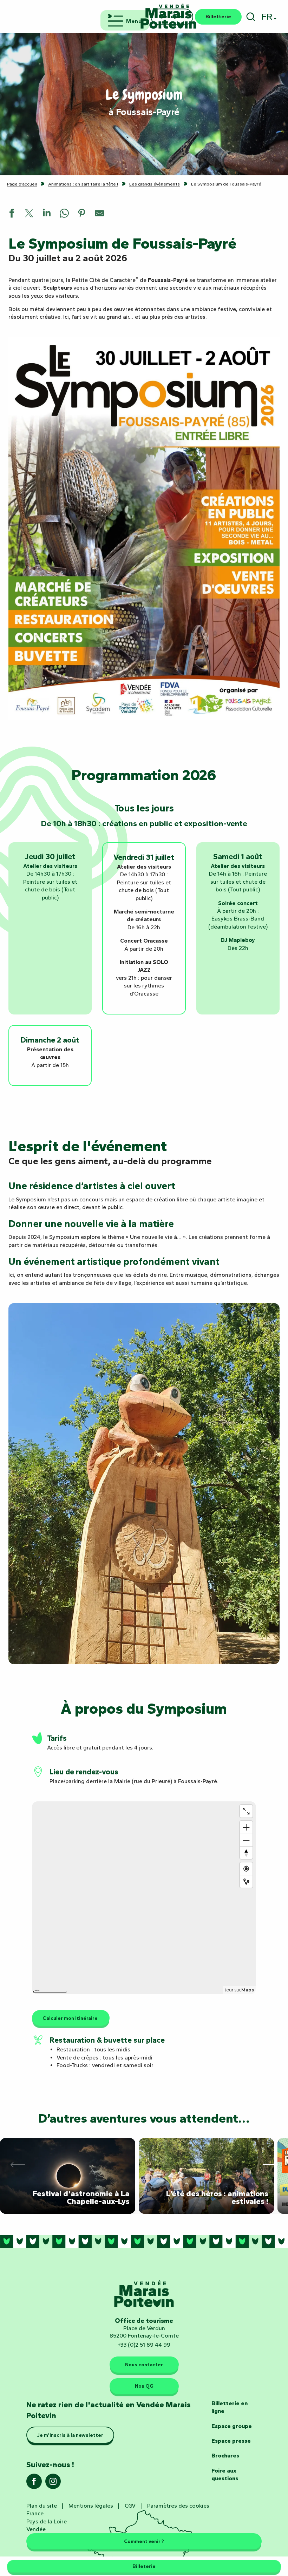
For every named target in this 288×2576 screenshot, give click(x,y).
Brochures (225, 2456)
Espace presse (231, 2441)
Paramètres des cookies (178, 2506)
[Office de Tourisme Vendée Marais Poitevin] (169, 17)
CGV (130, 2506)
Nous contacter (144, 2365)
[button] (251, 17)
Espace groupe (232, 2426)
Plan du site (42, 2506)
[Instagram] (53, 2484)
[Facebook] (34, 2484)
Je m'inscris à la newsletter (70, 2435)
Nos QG (144, 2386)
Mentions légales (91, 2506)
